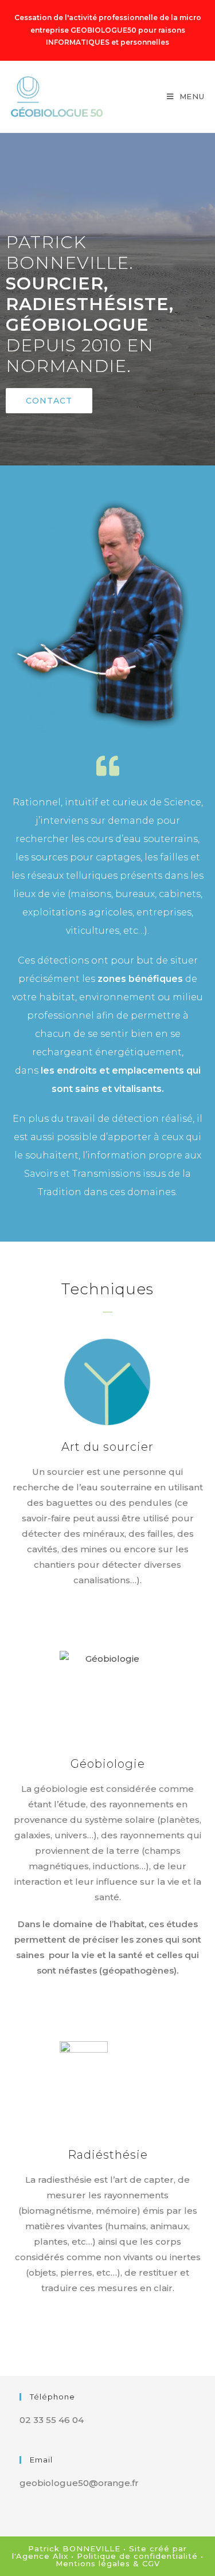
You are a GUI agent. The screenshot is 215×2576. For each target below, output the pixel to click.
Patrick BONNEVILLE (74, 2548)
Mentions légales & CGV (108, 2563)
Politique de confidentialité (137, 2556)
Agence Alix (42, 2556)
